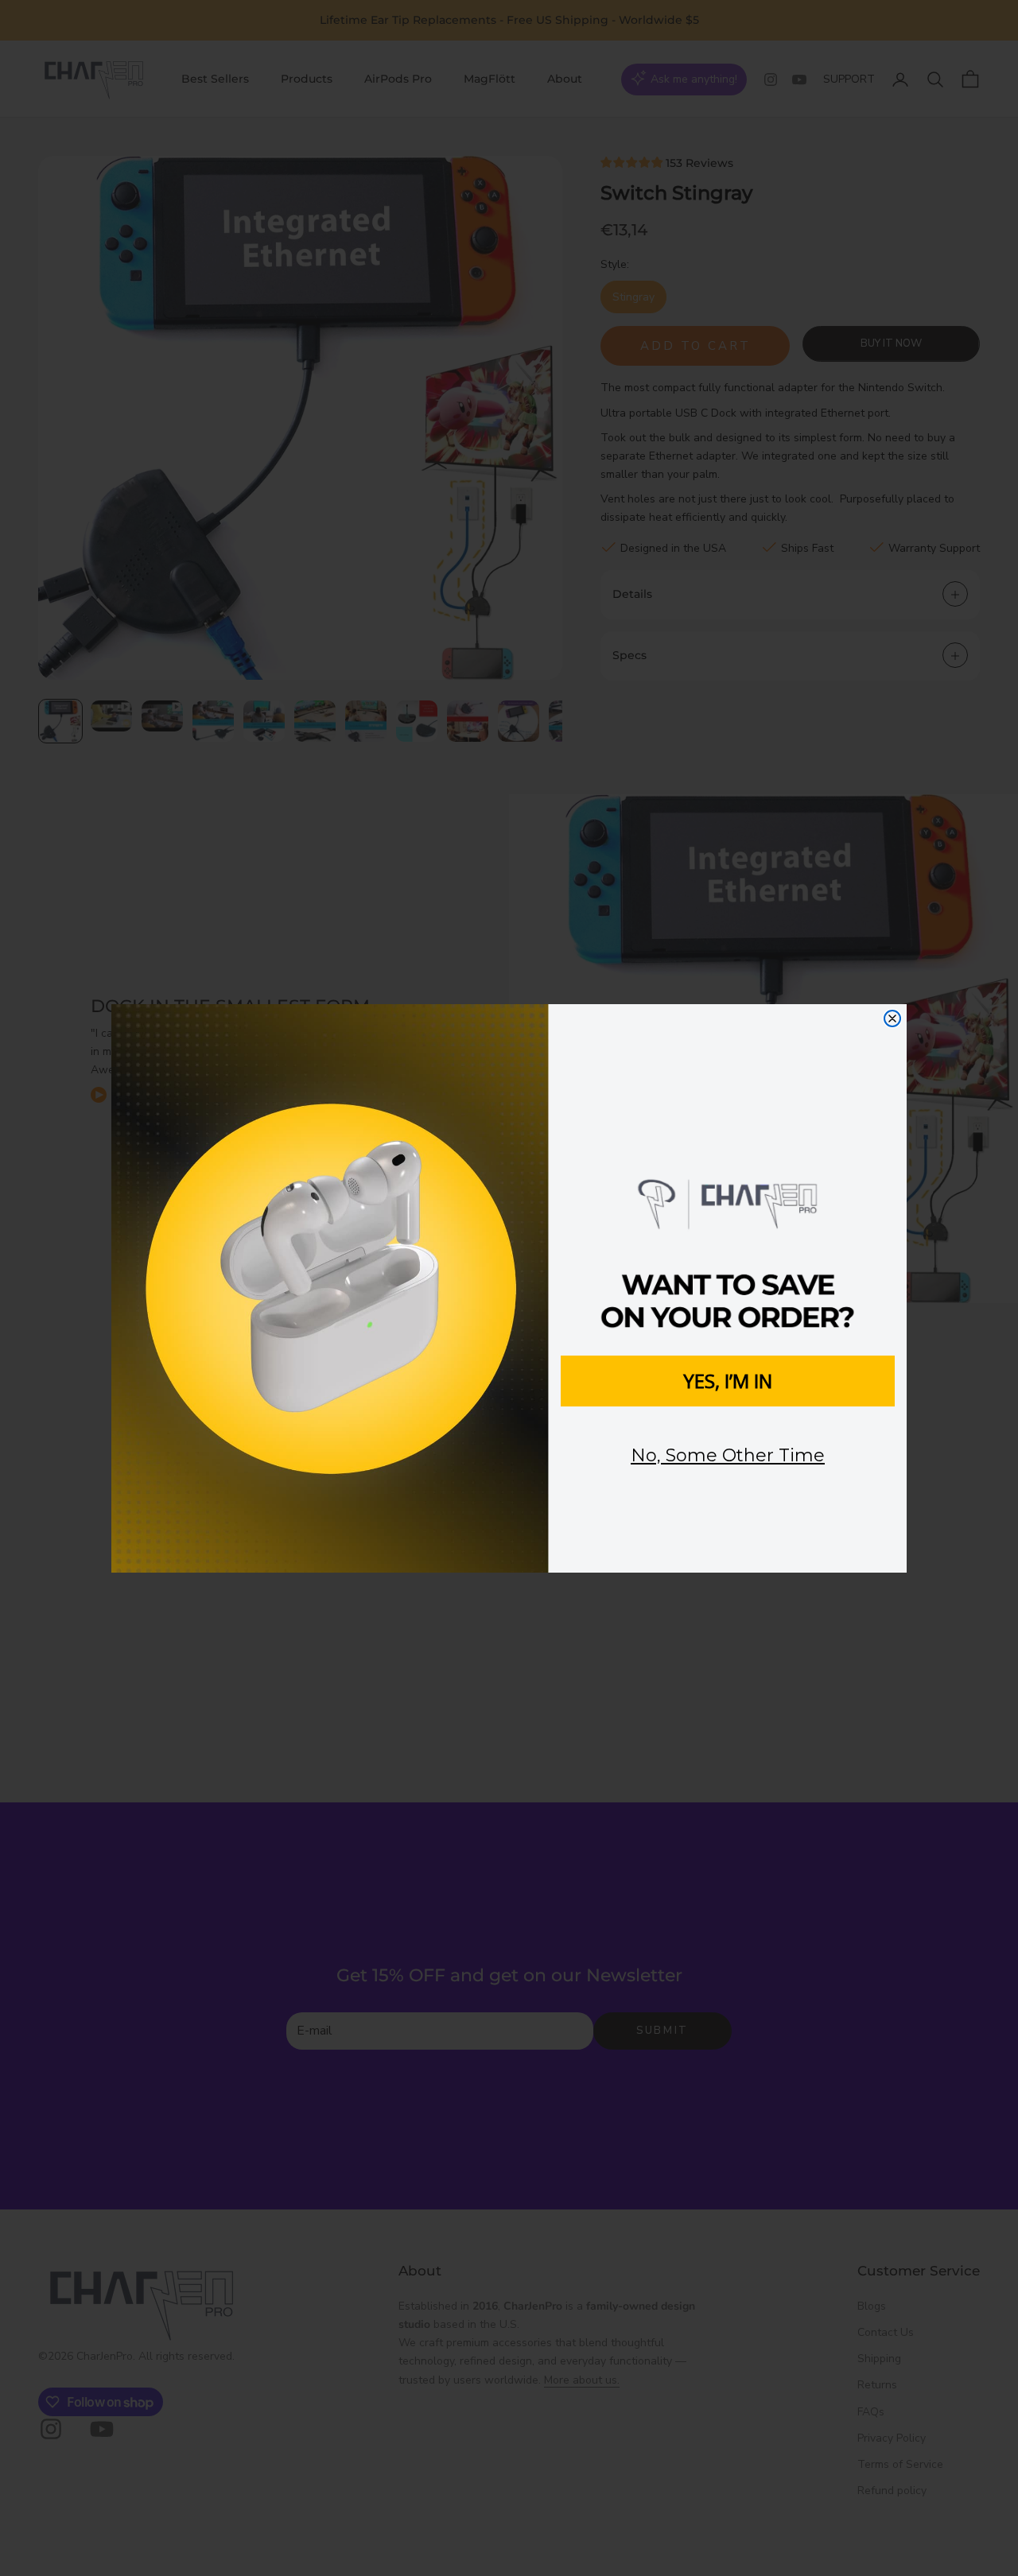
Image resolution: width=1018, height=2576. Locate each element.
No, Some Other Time (728, 1455)
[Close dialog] (892, 1018)
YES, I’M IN (728, 1381)
